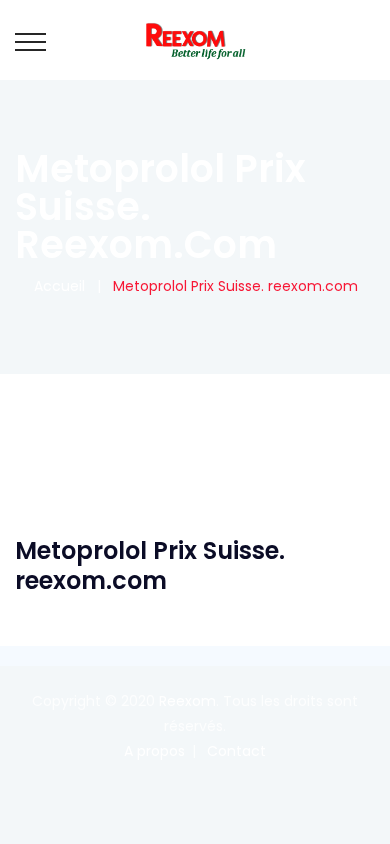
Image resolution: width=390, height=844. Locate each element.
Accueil (55, 286)
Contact (236, 751)
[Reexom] (195, 40)
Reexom (187, 701)
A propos (154, 751)
